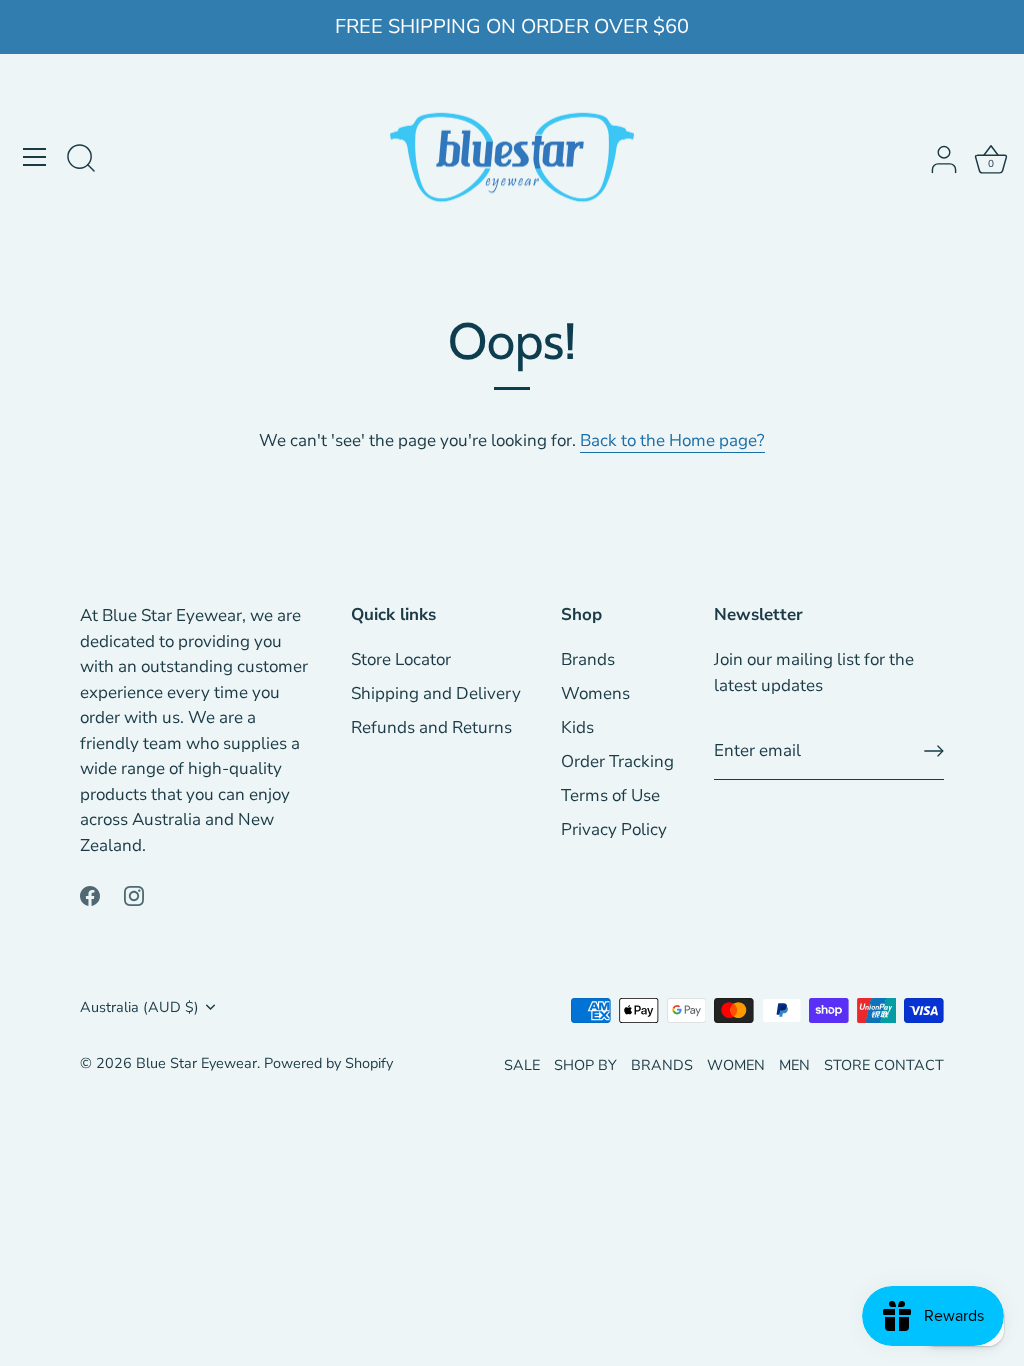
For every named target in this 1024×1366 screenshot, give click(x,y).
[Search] (81, 160)
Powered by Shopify (328, 1063)
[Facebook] (90, 894)
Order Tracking (617, 761)
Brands (588, 659)
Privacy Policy (614, 829)
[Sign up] (934, 751)
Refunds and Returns (431, 727)
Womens (595, 693)
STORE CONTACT (884, 1065)
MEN (794, 1065)
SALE (522, 1065)
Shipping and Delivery (436, 693)
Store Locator (401, 659)
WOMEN (736, 1065)
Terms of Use (610, 795)
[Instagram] (134, 894)
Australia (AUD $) (139, 1007)
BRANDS (662, 1065)
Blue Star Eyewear (196, 1063)
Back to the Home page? (672, 440)
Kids (577, 727)
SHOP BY (585, 1065)
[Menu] (35, 157)
